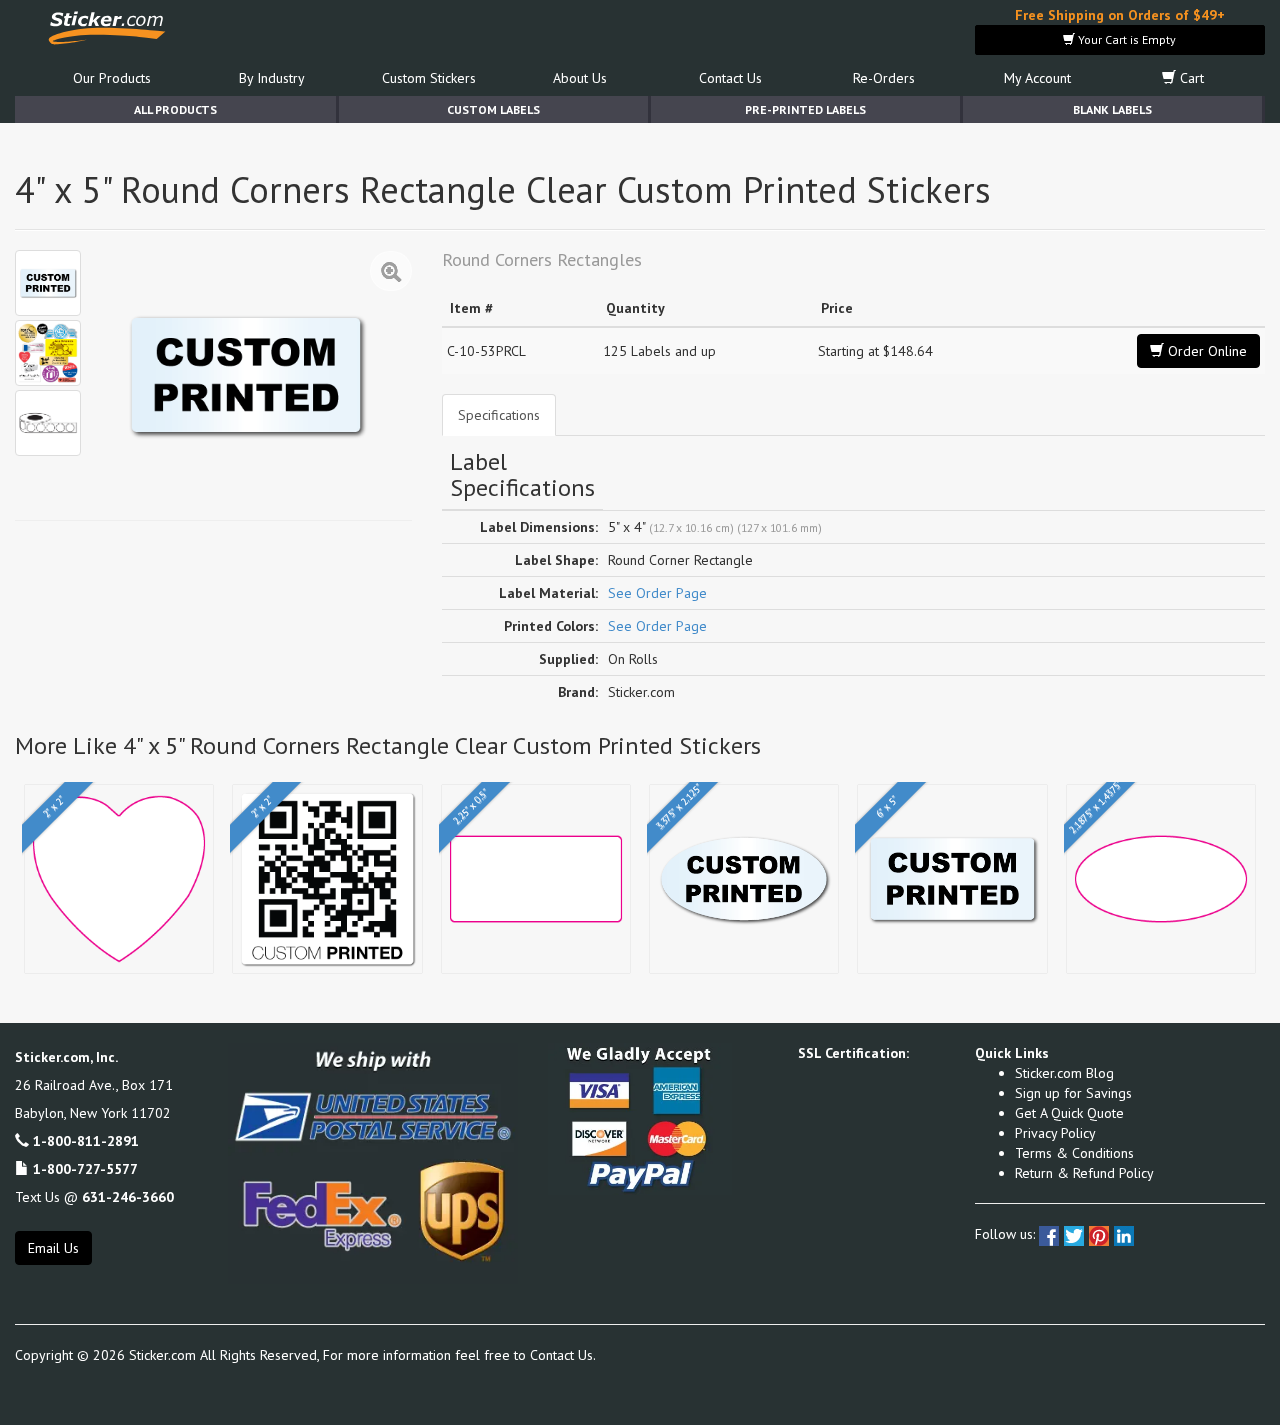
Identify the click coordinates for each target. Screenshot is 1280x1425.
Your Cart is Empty (1125, 39)
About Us (580, 78)
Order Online (1205, 351)
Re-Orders (884, 78)
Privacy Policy (1055, 1133)
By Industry (272, 78)
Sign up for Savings (1073, 1093)
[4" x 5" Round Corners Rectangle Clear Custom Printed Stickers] (48, 283)
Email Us (53, 1248)
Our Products (112, 78)
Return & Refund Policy (1084, 1173)
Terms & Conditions (1074, 1153)
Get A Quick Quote (1069, 1113)
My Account (1037, 78)
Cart (1190, 78)
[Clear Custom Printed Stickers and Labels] (48, 353)
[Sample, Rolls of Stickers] (48, 423)
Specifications (499, 415)
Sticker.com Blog (1064, 1073)
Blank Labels (1112, 109)
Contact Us (730, 78)
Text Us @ (94, 1197)
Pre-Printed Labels (805, 109)
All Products (175, 109)
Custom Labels (493, 109)
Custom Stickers (429, 78)
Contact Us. (563, 1355)
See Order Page (657, 593)
